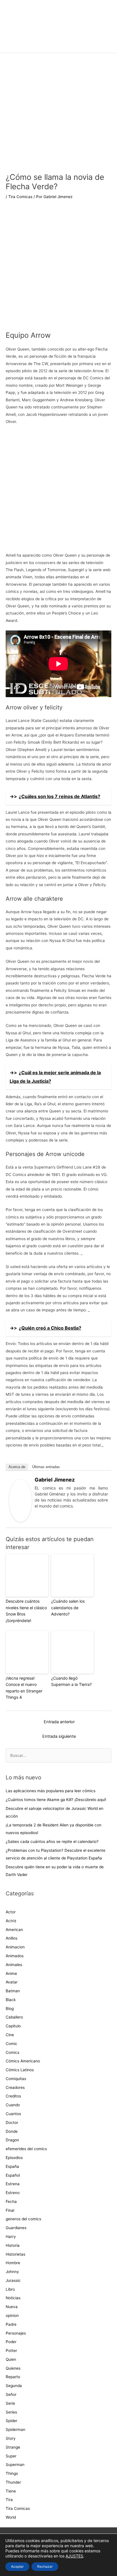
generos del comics (23, 2219)
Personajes (16, 2333)
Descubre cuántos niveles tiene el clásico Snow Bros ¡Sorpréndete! (26, 1611)
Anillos (12, 1938)
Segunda (14, 2386)
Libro (10, 2289)
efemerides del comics (26, 2149)
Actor (11, 1912)
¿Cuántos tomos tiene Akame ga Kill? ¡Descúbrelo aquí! (56, 1800)
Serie (10, 2403)
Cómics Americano (23, 2061)
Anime (11, 1973)
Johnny (12, 2272)
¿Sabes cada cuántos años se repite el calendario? (52, 1842)
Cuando (13, 2105)
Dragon (12, 2140)
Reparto (13, 2377)
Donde (12, 2131)
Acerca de (17, 1467)
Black (11, 2000)
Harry (11, 2237)
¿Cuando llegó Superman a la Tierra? (71, 1681)
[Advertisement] (58, 269)
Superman (15, 2465)
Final (10, 2210)
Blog (10, 2009)
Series (11, 2412)
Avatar (12, 1982)
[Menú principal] (58, 46)
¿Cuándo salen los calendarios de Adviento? (68, 1608)
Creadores (15, 2087)
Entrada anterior (59, 1722)
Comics (12, 2052)
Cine (10, 2035)
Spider (12, 2421)
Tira (9, 2500)
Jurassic (13, 2280)
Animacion (15, 1947)
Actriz (11, 1921)
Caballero (14, 2017)
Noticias (13, 2298)
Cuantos (13, 2114)
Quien (11, 2359)
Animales (14, 1965)
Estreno (13, 2193)
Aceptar (17, 2566)
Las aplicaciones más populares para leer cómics (51, 1791)
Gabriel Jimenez (55, 1480)
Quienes (13, 2368)
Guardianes (16, 2228)
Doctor (12, 2123)
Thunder (13, 2482)
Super (11, 2456)
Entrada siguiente (59, 1736)
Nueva (12, 2307)
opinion (12, 2315)
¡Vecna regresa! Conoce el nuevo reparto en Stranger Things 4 (24, 1688)
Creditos (13, 2096)
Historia (13, 2245)
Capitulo (13, 2026)
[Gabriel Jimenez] (20, 1500)
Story (11, 2438)
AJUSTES (74, 2556)
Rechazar (45, 2566)
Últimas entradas (46, 1467)
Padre (11, 2324)
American (14, 1930)
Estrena (13, 2184)
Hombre (13, 2263)
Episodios (14, 2158)
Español (13, 2175)
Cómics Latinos (20, 2070)
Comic (12, 2044)
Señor (11, 2394)
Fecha (11, 2201)
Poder (11, 2342)
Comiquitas (16, 2079)
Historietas (15, 2254)
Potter (11, 2351)
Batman (13, 1991)
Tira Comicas (20, 197)
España (12, 2166)
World (11, 2517)
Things (12, 2473)
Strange (13, 2447)
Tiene (11, 2491)
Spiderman (15, 2430)
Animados (15, 1956)
